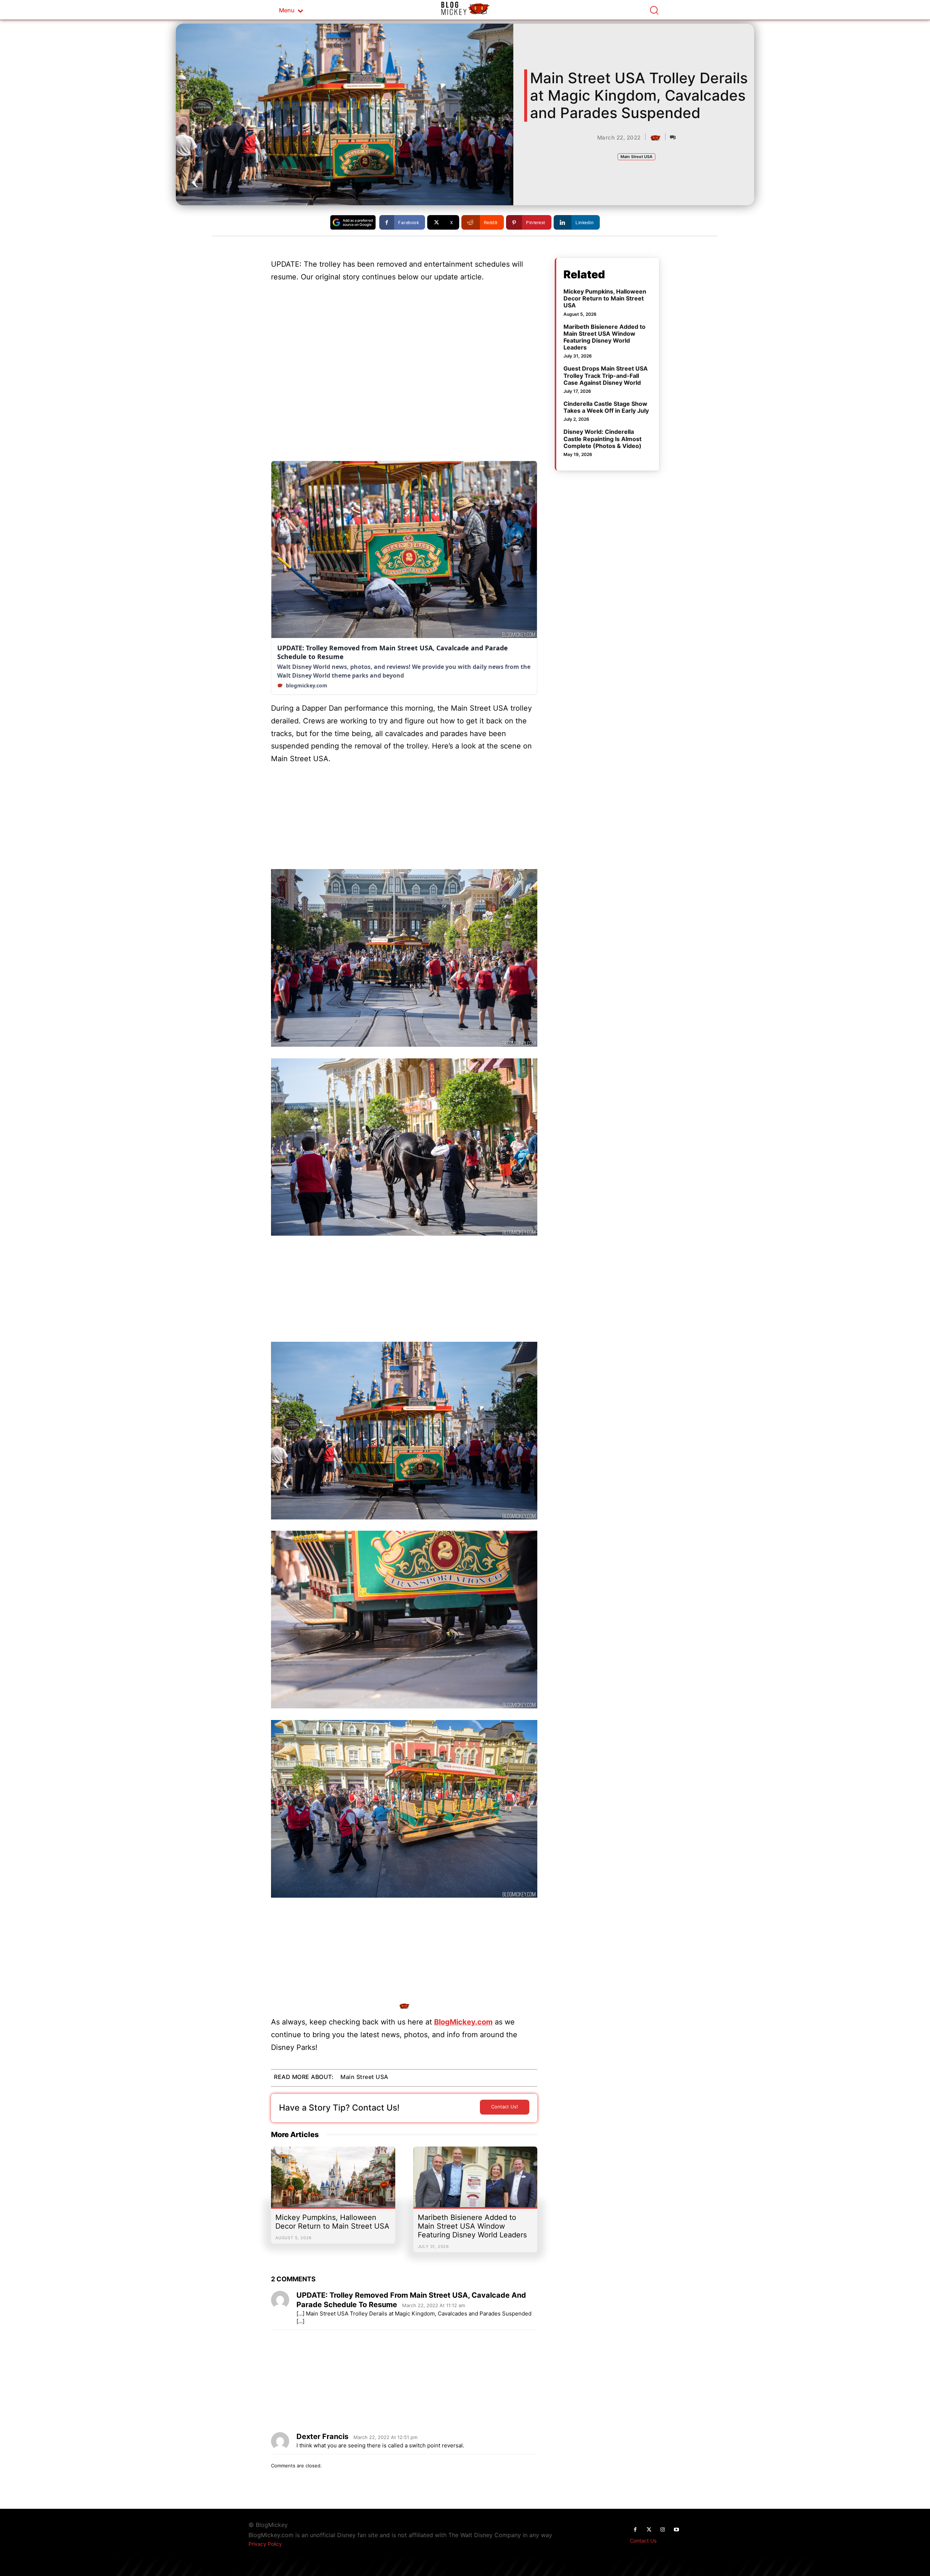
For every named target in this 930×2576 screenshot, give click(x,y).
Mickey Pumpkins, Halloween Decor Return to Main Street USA (332, 2222)
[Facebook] (635, 2530)
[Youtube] (676, 2530)
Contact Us (643, 2541)
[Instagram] (663, 2530)
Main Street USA (636, 157)
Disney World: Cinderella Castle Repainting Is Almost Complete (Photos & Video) (603, 439)
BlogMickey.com (463, 2022)
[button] (654, 10)
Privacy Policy (265, 2544)
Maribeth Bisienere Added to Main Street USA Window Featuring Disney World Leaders (472, 2226)
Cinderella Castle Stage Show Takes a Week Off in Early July (606, 407)
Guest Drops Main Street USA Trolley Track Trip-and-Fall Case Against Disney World (606, 375)
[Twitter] (649, 2530)
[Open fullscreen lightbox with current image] (404, 958)
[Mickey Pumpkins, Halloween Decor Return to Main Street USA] (333, 2181)
